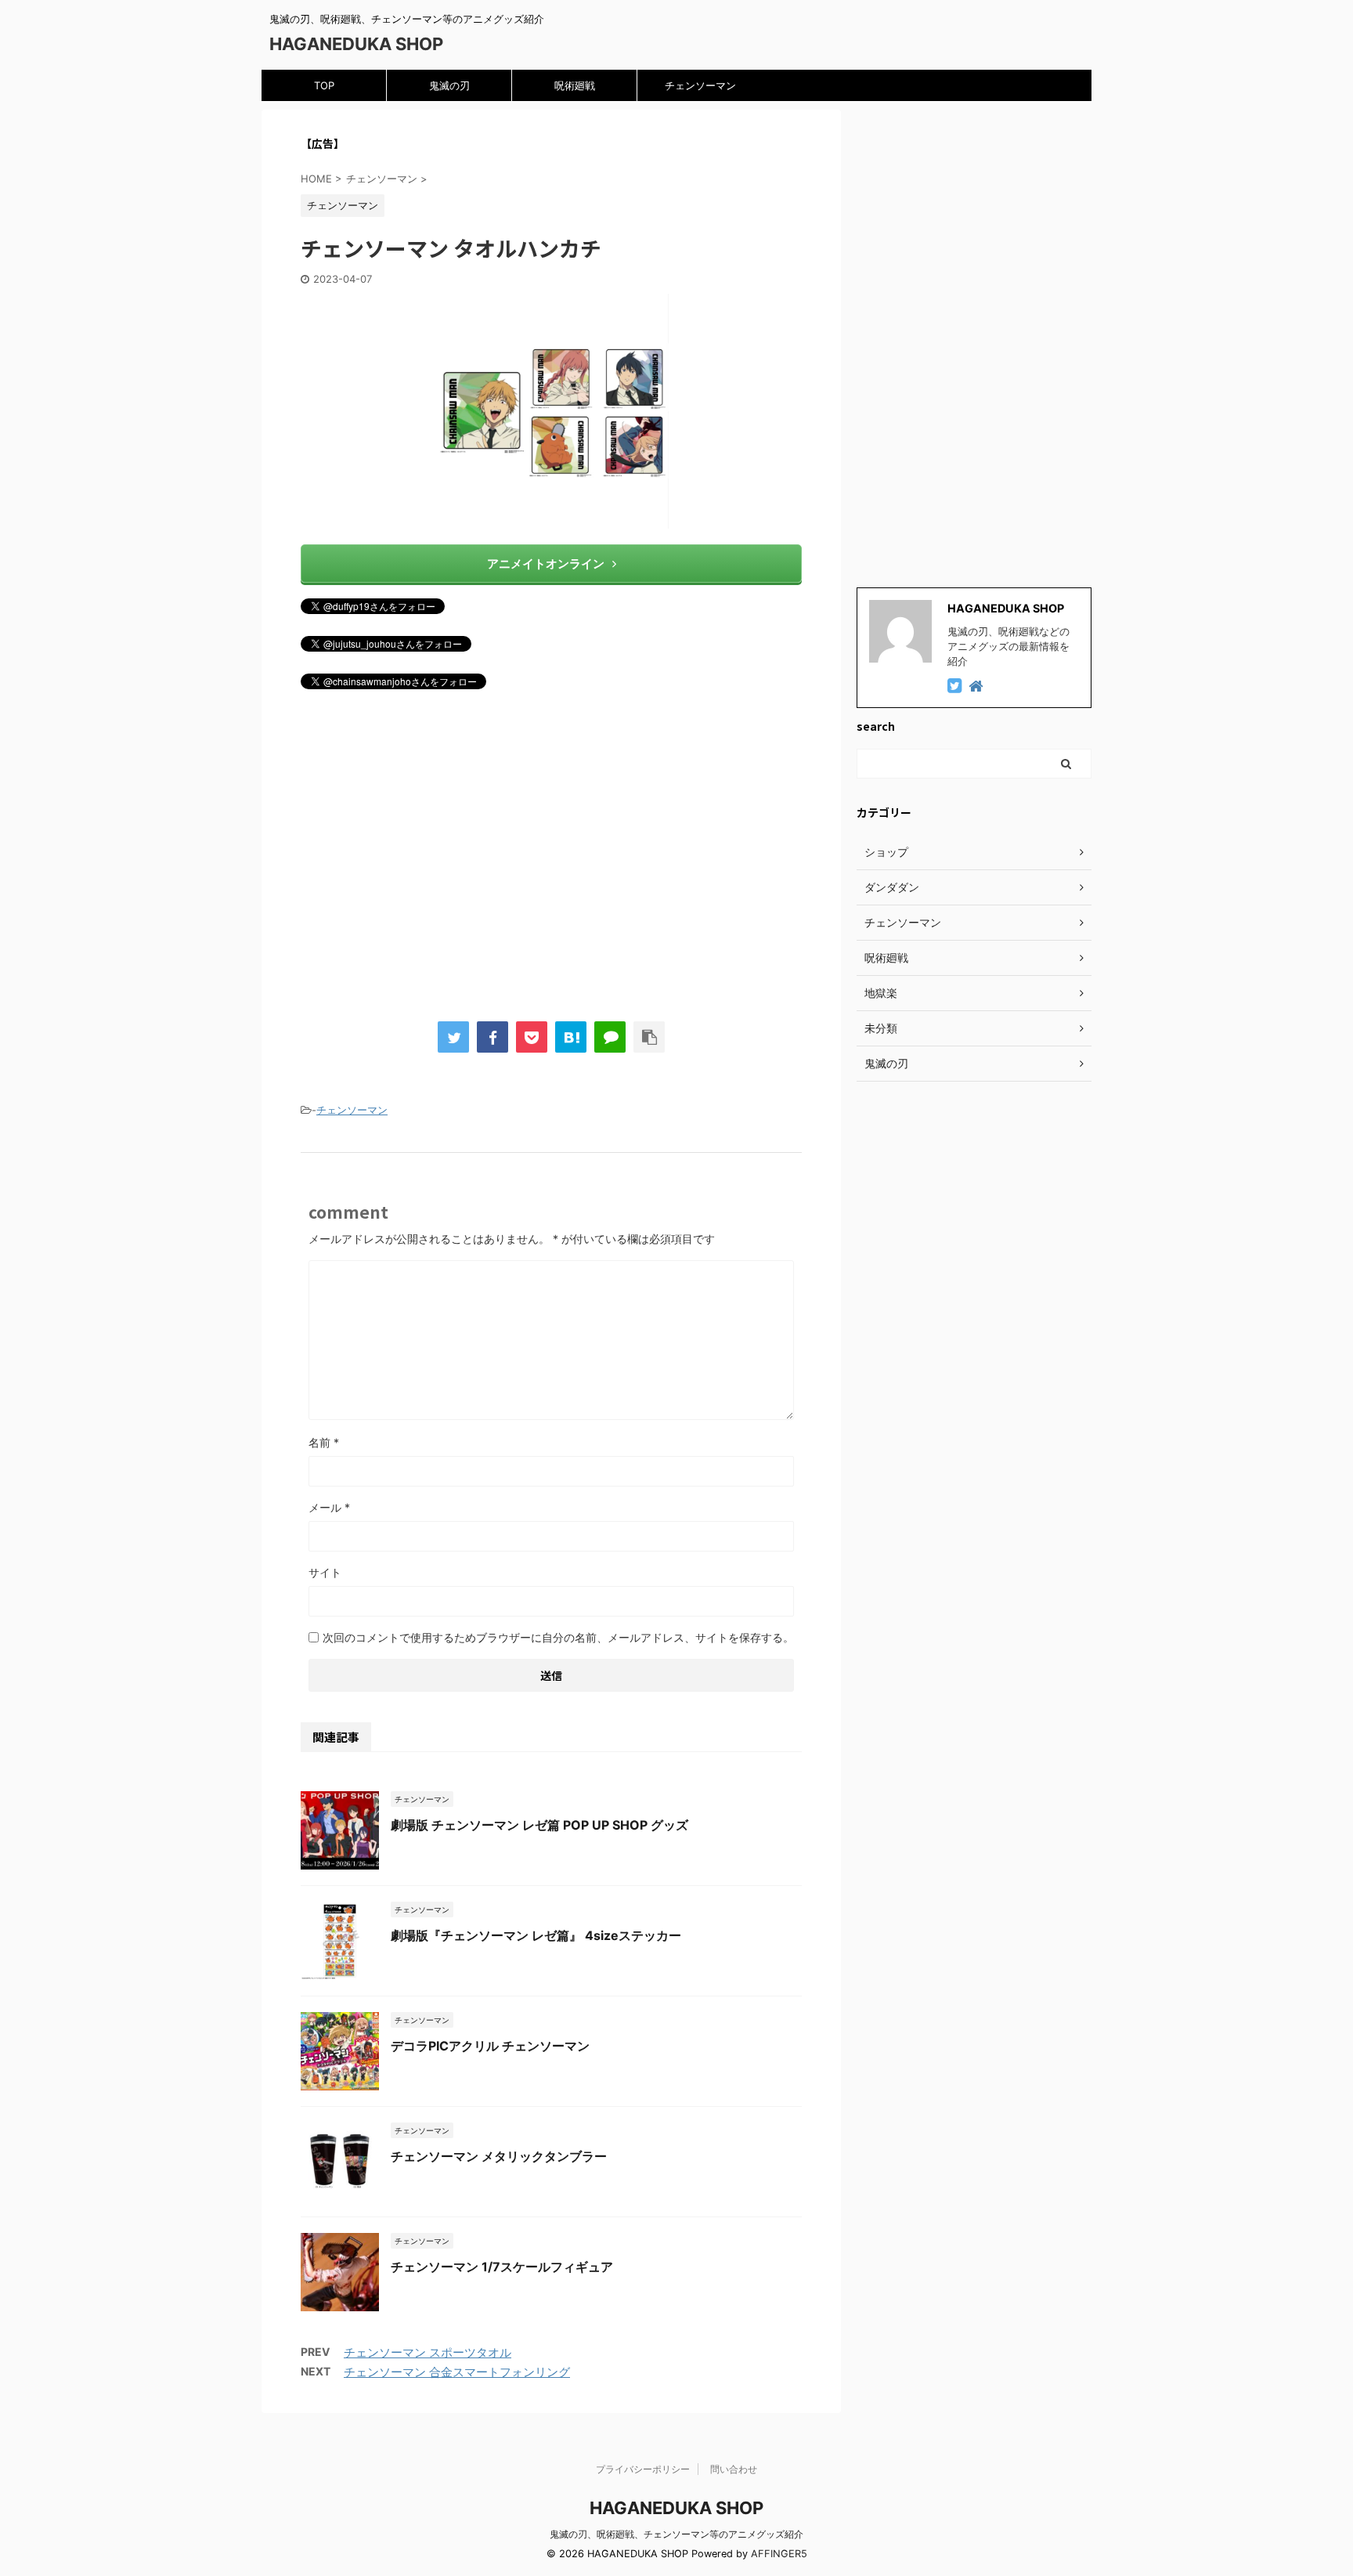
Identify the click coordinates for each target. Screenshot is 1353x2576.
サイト (325, 1572)
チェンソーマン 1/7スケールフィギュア (502, 2267)
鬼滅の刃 (449, 85)
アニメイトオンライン (546, 564)
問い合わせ (734, 2469)
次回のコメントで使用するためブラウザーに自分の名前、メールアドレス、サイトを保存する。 (558, 1637)
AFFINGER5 (779, 2554)
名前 (324, 1442)
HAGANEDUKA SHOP (356, 44)
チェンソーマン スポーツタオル (428, 2352)
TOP (324, 85)
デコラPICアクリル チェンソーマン (490, 2046)
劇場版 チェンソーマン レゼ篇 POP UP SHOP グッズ (539, 1825)
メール (329, 1507)
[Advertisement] (551, 863)
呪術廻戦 (575, 85)
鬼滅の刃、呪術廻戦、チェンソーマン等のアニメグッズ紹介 (676, 2534)
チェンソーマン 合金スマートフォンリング (457, 2372)
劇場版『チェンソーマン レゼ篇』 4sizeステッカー (536, 1935)
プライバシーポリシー (643, 2469)
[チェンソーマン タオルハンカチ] (571, 1037)
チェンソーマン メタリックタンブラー (499, 2156)
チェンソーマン (700, 85)
